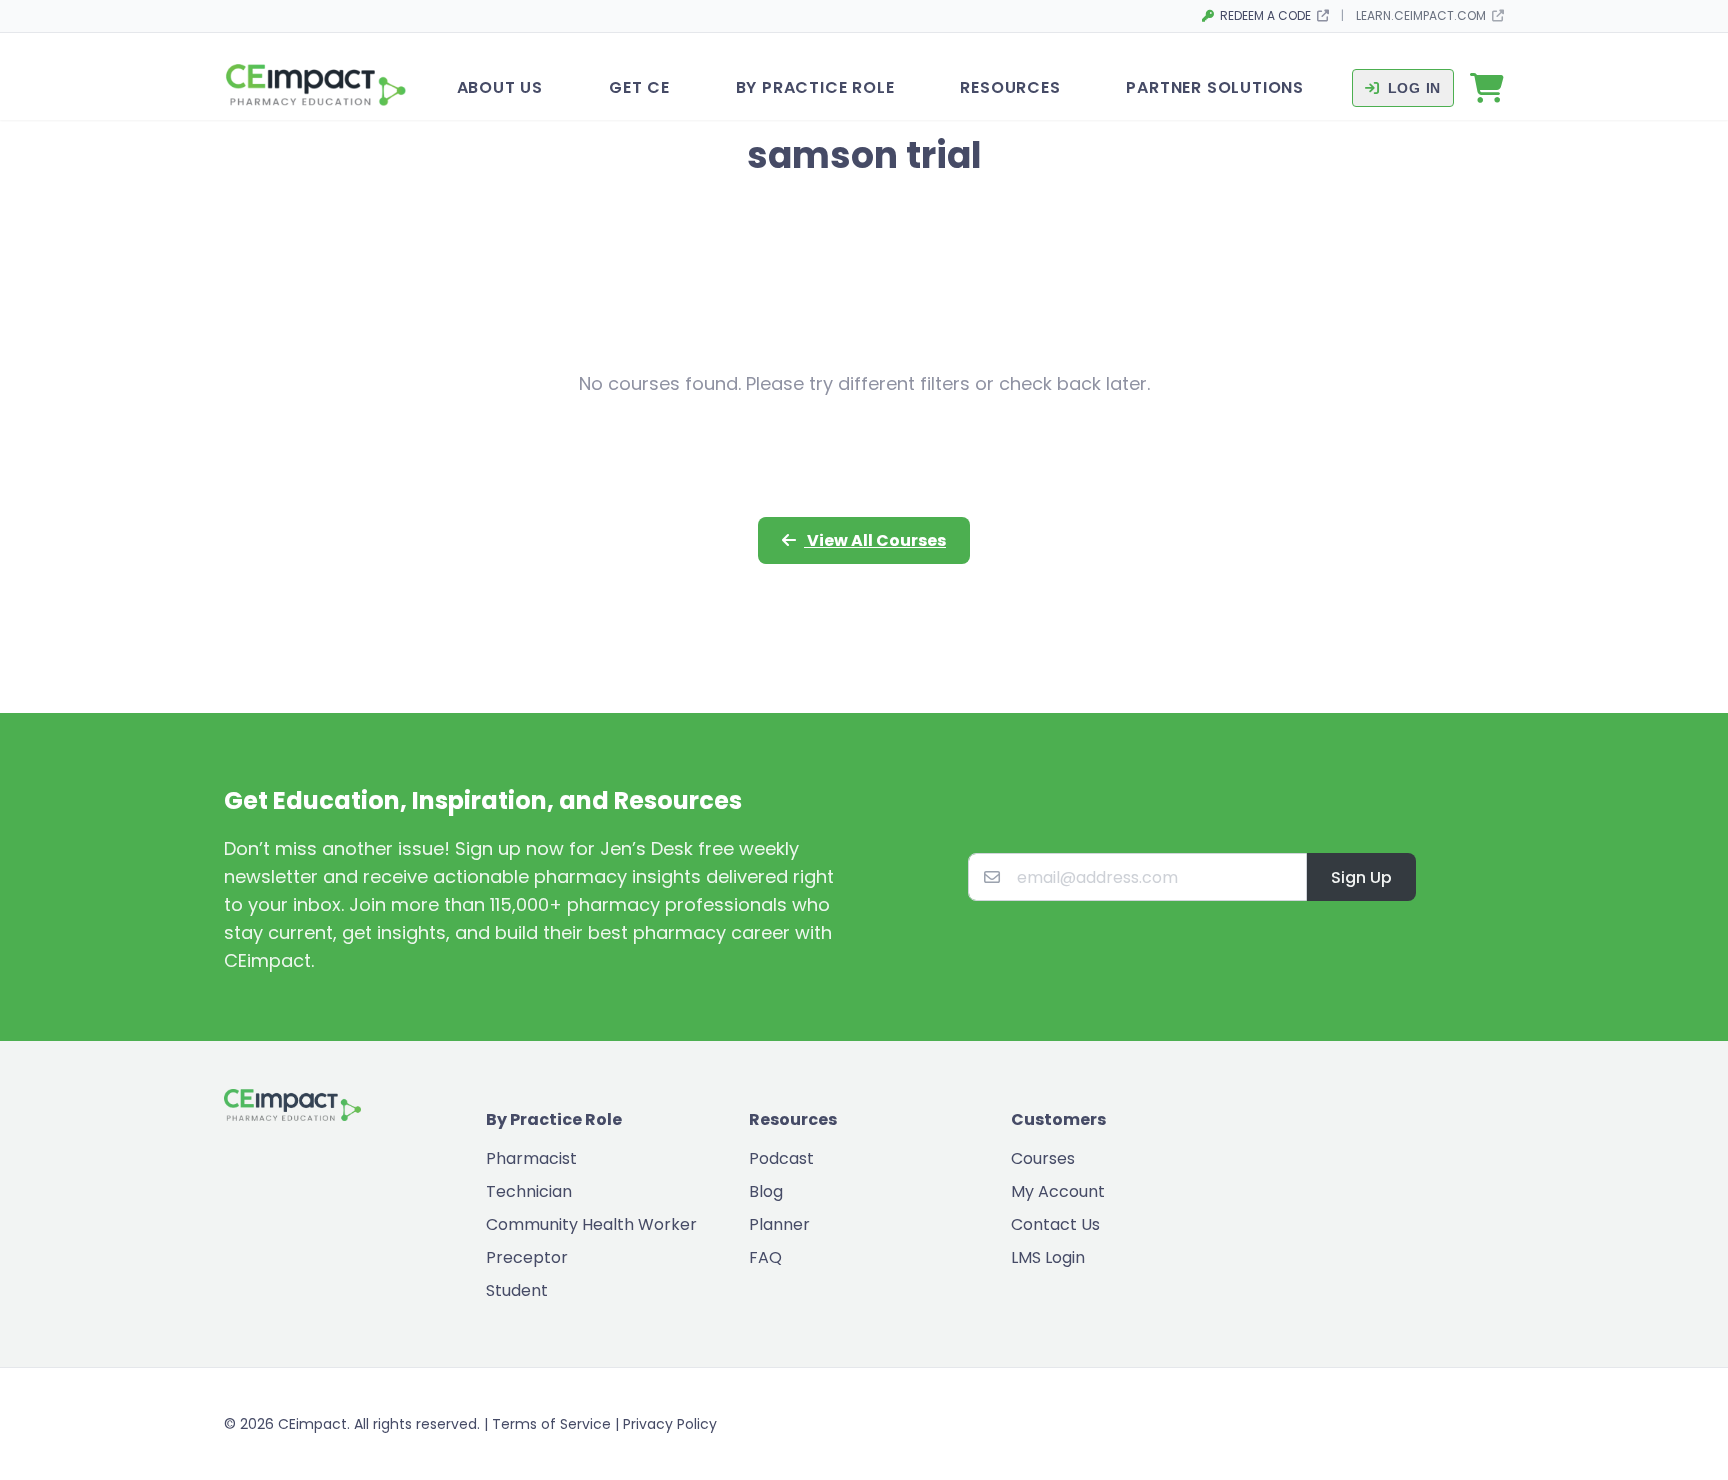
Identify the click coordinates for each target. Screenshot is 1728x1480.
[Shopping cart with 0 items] (1487, 88)
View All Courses (875, 540)
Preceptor (527, 1257)
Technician (529, 1191)
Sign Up (1361, 877)
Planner (779, 1224)
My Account (1058, 1191)
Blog (766, 1191)
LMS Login (1048, 1257)
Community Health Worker (591, 1224)
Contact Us (1055, 1224)
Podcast (781, 1158)
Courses (1043, 1158)
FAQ (765, 1257)
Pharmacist (531, 1158)
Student (517, 1290)
